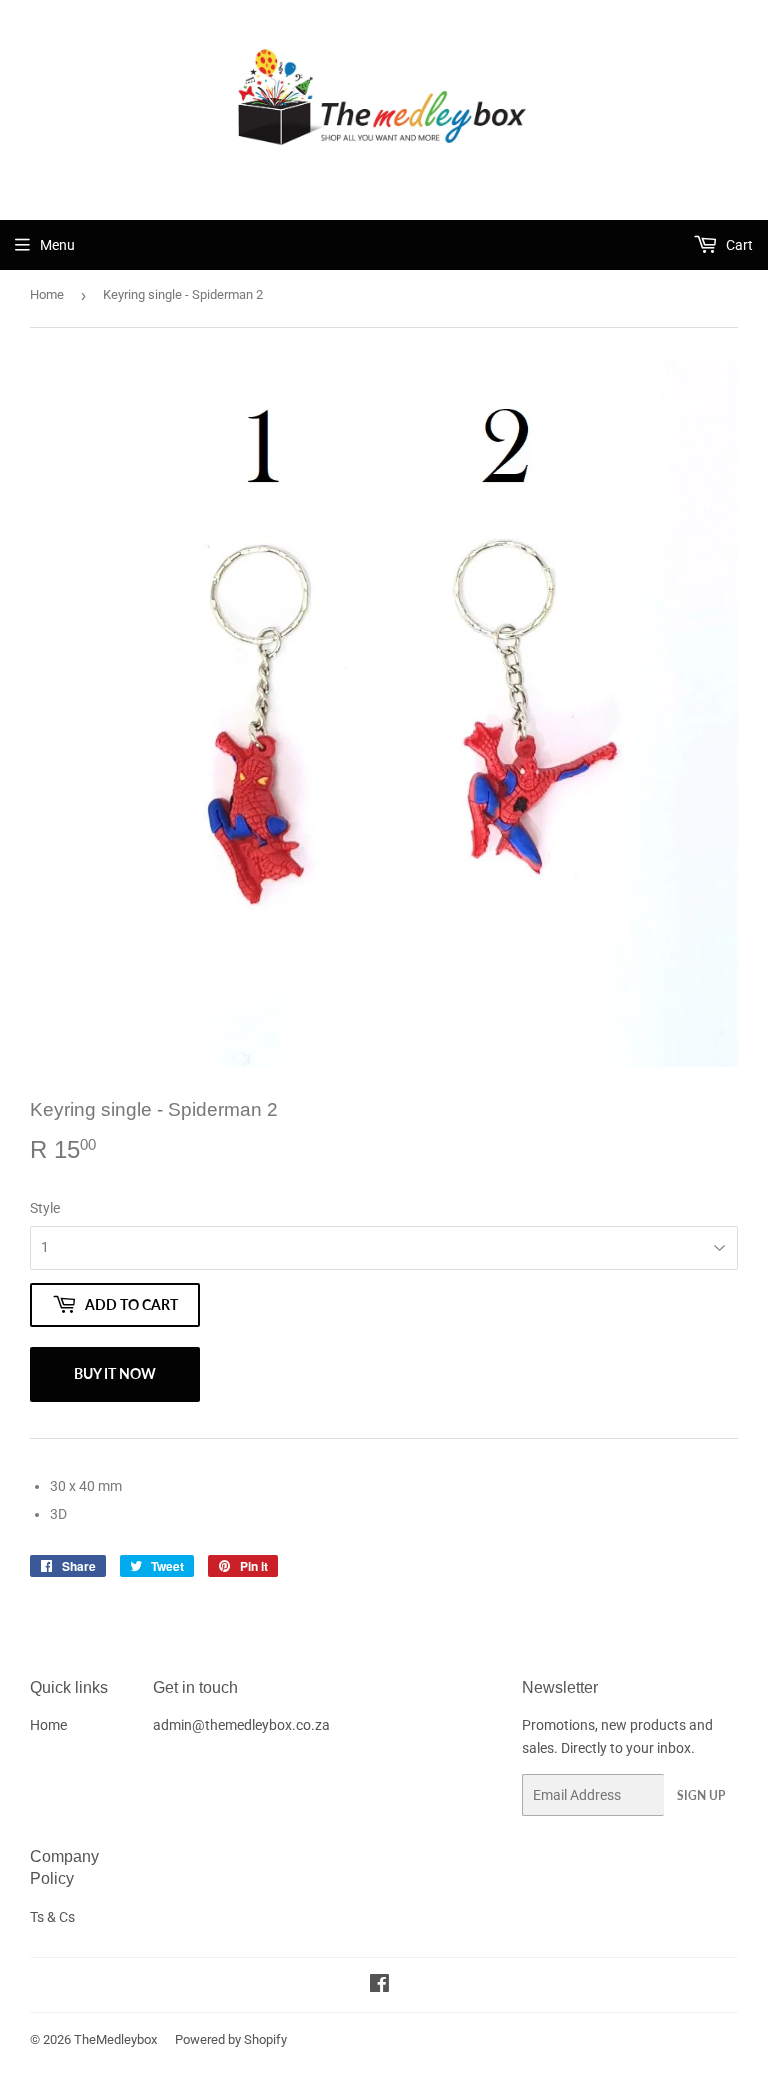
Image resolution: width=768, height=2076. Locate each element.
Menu (57, 245)
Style (45, 1208)
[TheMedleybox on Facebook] (379, 1986)
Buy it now (115, 1373)
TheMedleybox (115, 2039)
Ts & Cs (52, 1917)
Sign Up (701, 1795)
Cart (738, 245)
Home (47, 294)
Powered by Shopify (231, 2039)
